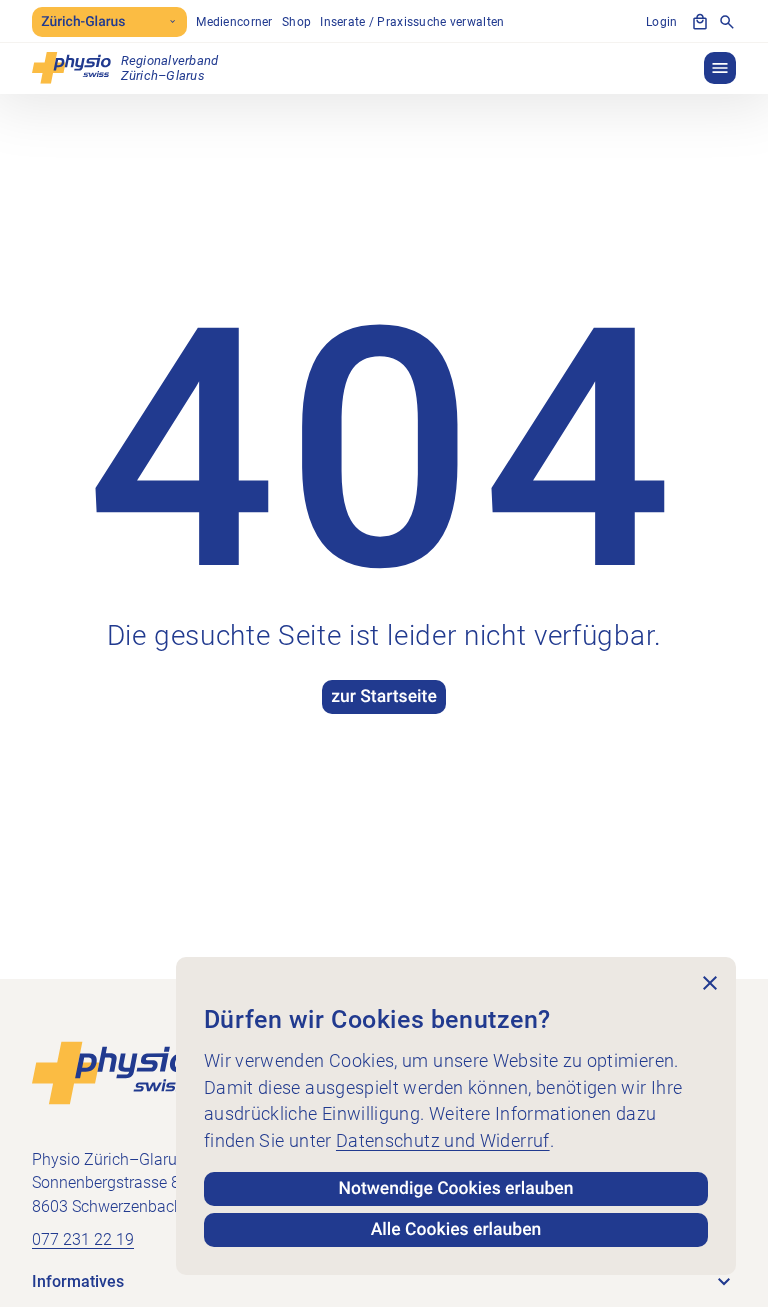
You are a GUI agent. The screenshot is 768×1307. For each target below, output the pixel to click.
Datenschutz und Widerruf (443, 1141)
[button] (720, 68)
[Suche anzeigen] (727, 22)
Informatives (78, 1282)
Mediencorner (234, 22)
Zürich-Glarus (83, 22)
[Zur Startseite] (111, 1072)
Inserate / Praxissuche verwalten (412, 22)
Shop (296, 22)
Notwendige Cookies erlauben (456, 1189)
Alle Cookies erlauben (456, 1230)
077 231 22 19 (83, 1240)
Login (661, 22)
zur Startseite (384, 697)
